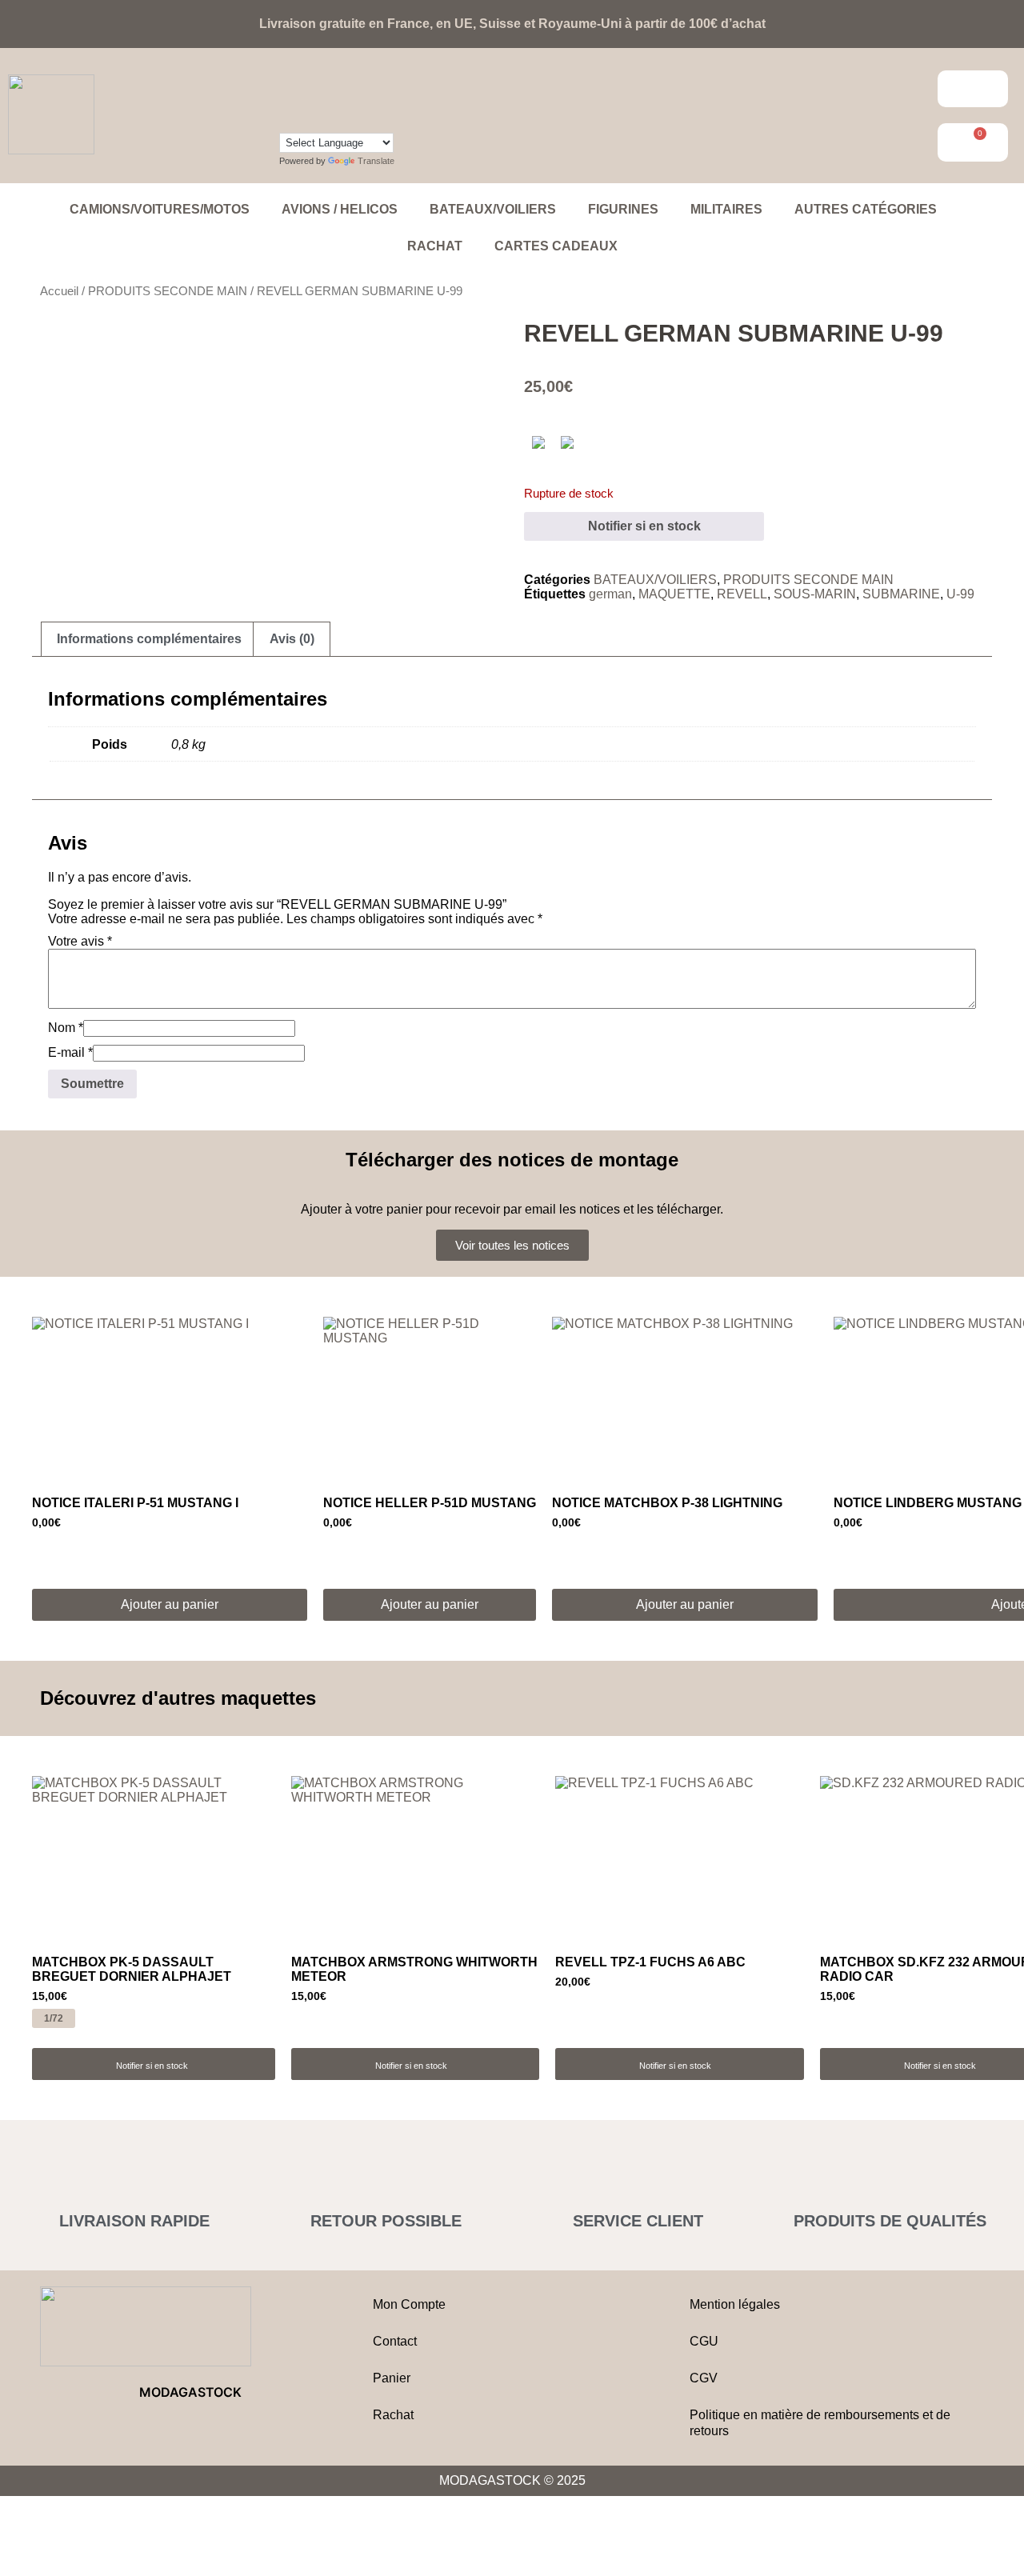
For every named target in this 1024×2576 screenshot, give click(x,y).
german (610, 594)
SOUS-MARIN (815, 594)
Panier (392, 2378)
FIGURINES (623, 209)
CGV (704, 2378)
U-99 (960, 594)
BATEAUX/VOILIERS (493, 209)
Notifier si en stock (644, 526)
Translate (376, 161)
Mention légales (735, 2304)
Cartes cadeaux (556, 246)
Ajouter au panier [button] (170, 1604)
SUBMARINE (901, 594)
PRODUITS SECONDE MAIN (168, 291)
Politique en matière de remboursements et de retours (820, 2423)
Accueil (59, 291)
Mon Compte (409, 2304)
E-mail (70, 1052)
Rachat (435, 246)
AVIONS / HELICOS (340, 209)
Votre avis (80, 941)
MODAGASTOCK (190, 2392)
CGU (704, 2341)
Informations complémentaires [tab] (149, 639)
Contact (395, 2341)
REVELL (742, 594)
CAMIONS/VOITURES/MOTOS (160, 209)
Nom (66, 1028)
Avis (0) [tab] (292, 639)
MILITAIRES (726, 209)
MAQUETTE (674, 594)
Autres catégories (866, 209)
